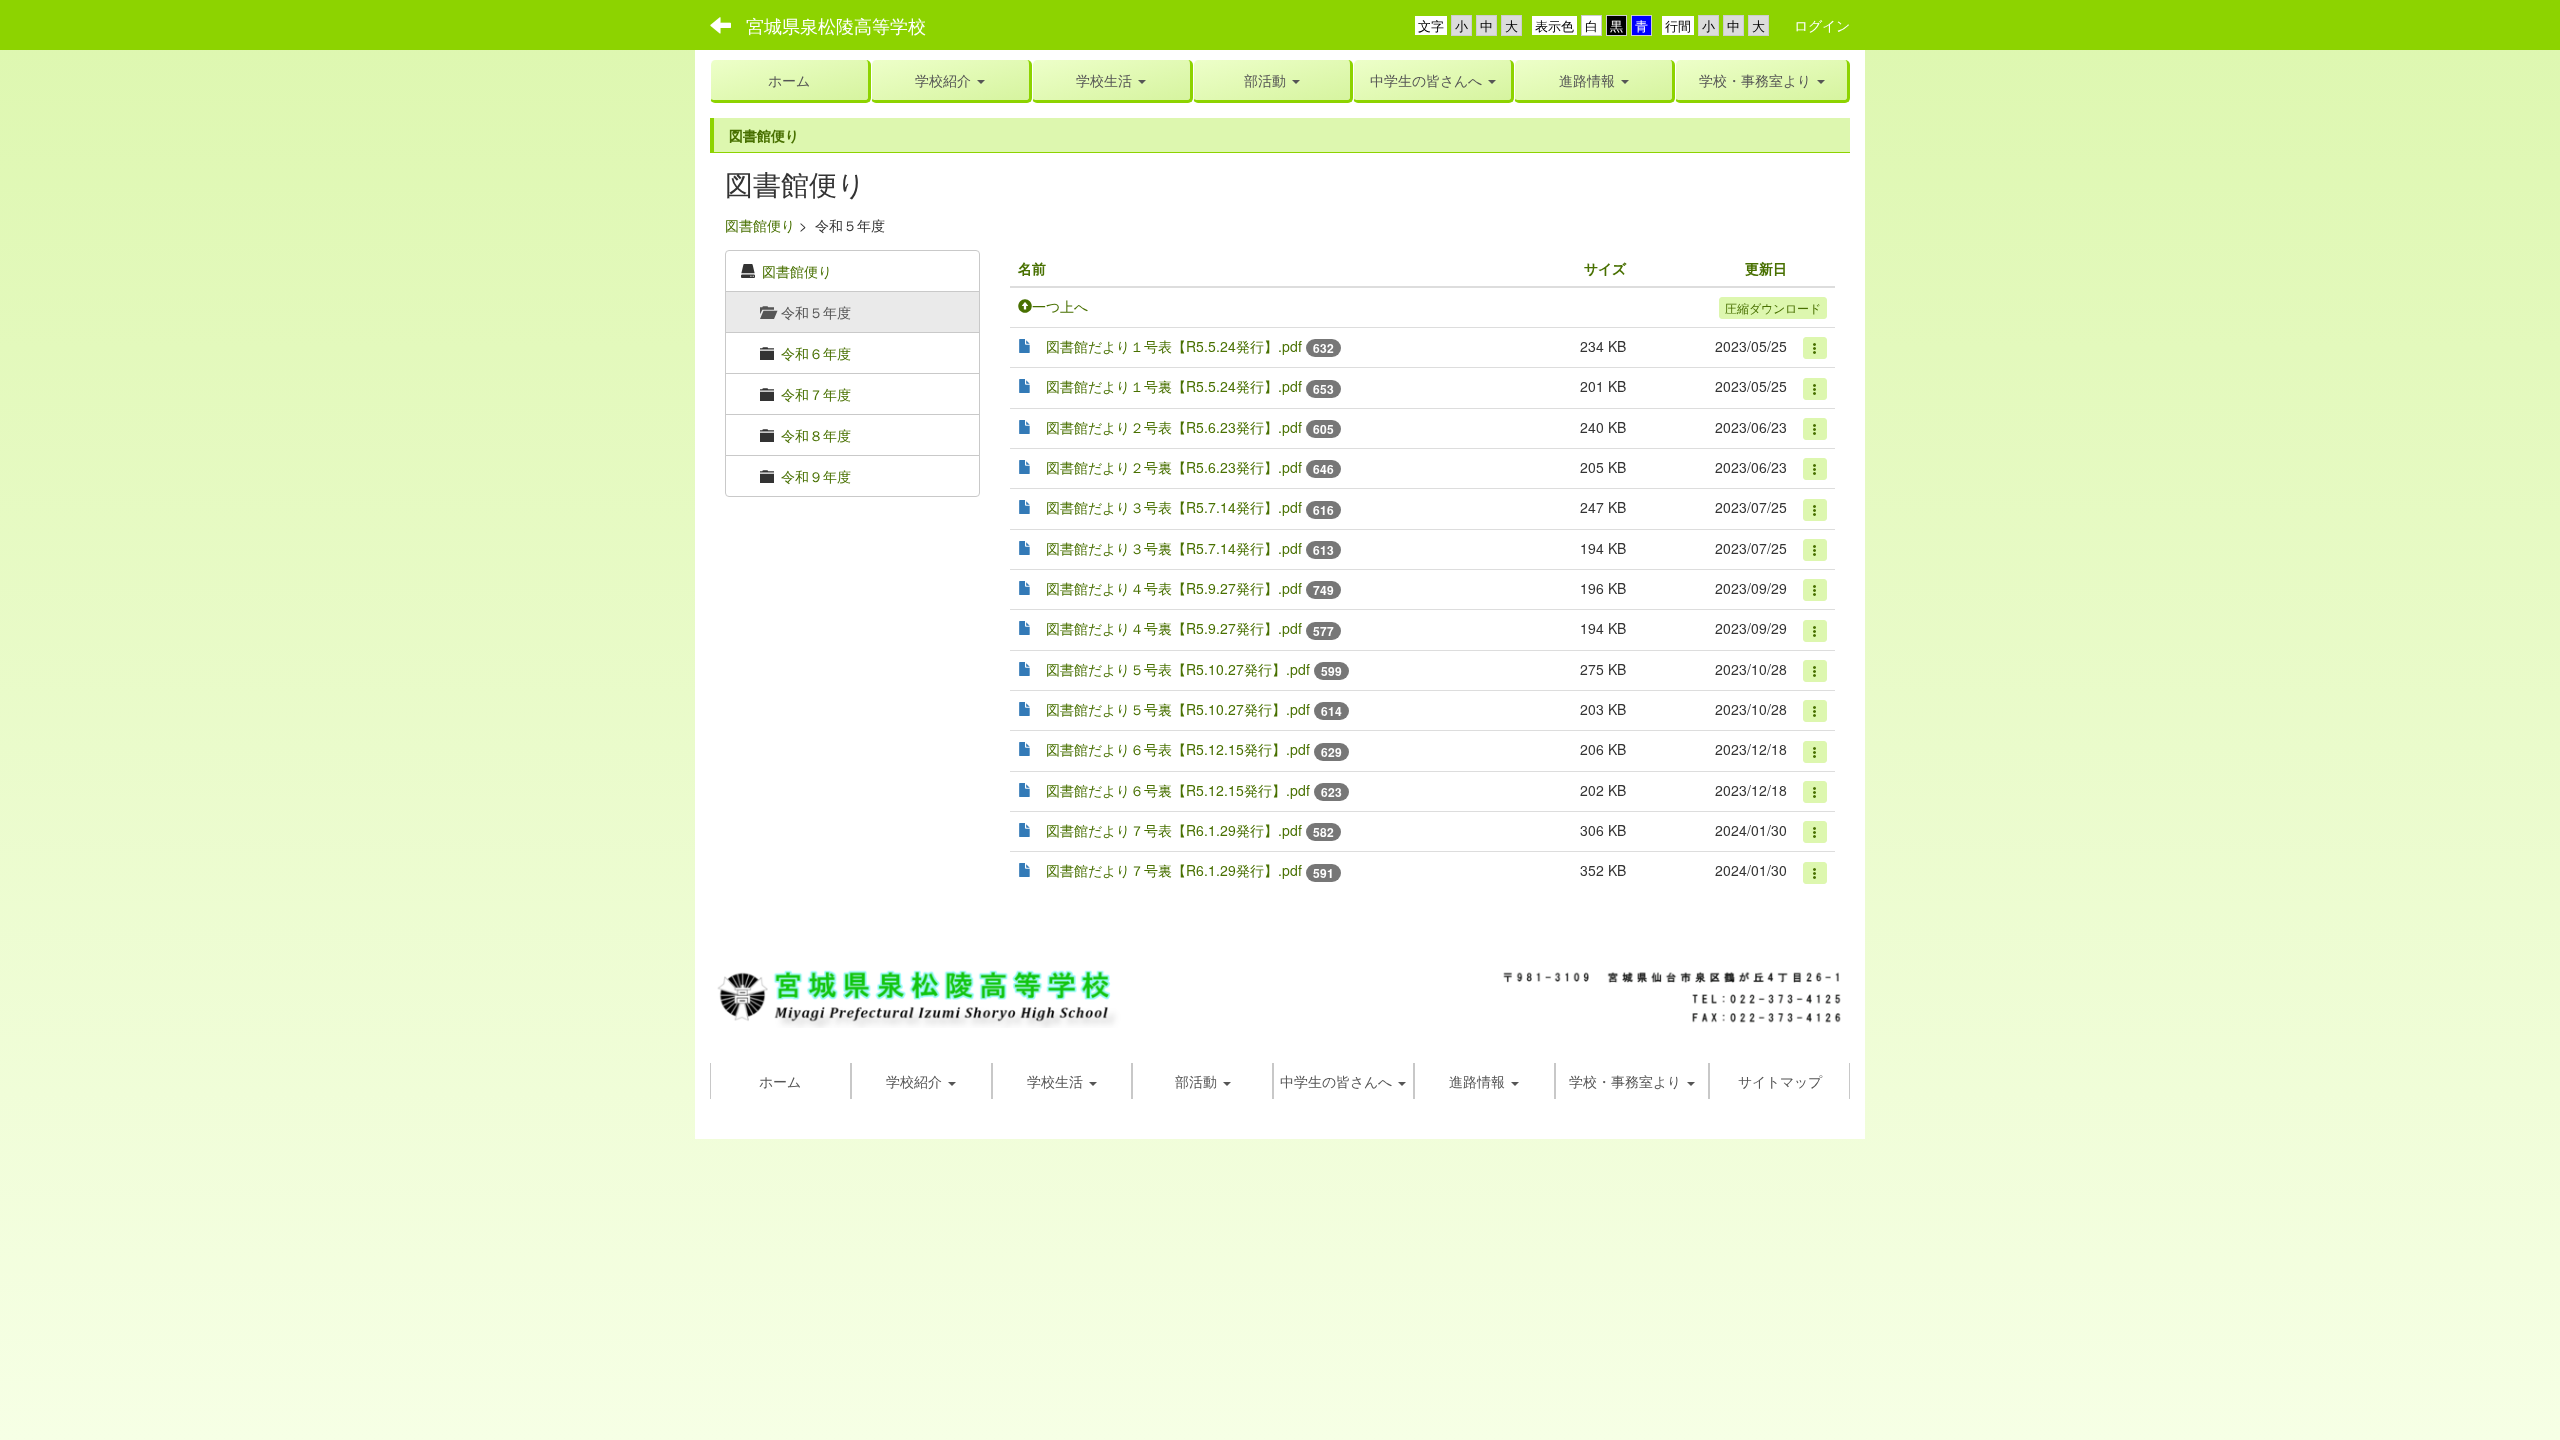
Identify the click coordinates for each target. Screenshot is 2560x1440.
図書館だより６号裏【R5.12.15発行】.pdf (1178, 790)
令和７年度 (816, 394)
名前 (1032, 268)
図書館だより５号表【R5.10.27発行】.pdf (1178, 669)
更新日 (1766, 268)
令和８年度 (816, 435)
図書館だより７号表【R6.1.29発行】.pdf (1174, 830)
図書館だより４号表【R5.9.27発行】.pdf (1174, 588)
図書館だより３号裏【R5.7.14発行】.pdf (1174, 548)
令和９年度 (816, 476)
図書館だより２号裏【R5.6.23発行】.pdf (1174, 467)
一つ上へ (1060, 306)
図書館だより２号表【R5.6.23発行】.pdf (1174, 427)
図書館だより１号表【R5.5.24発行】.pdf (1174, 346)
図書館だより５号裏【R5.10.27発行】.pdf (1178, 709)
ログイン (1822, 25)
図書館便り (760, 225)
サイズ (1605, 268)
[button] (1111, 80)
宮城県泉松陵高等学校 (836, 25)
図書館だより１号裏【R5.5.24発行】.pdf (1174, 386)
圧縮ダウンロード (1773, 307)
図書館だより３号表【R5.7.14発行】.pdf (1174, 507)
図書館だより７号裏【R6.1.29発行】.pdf (1174, 870)
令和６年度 (816, 353)
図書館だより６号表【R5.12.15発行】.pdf (1178, 749)
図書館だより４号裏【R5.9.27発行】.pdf (1174, 628)
